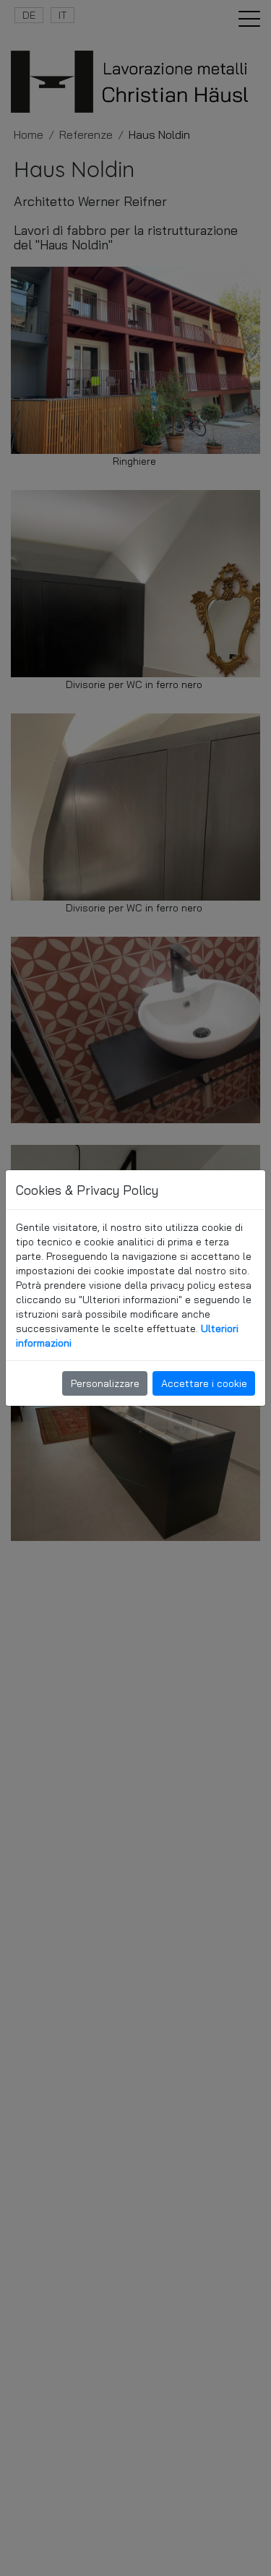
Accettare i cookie (204, 1383)
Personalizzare (105, 1383)
